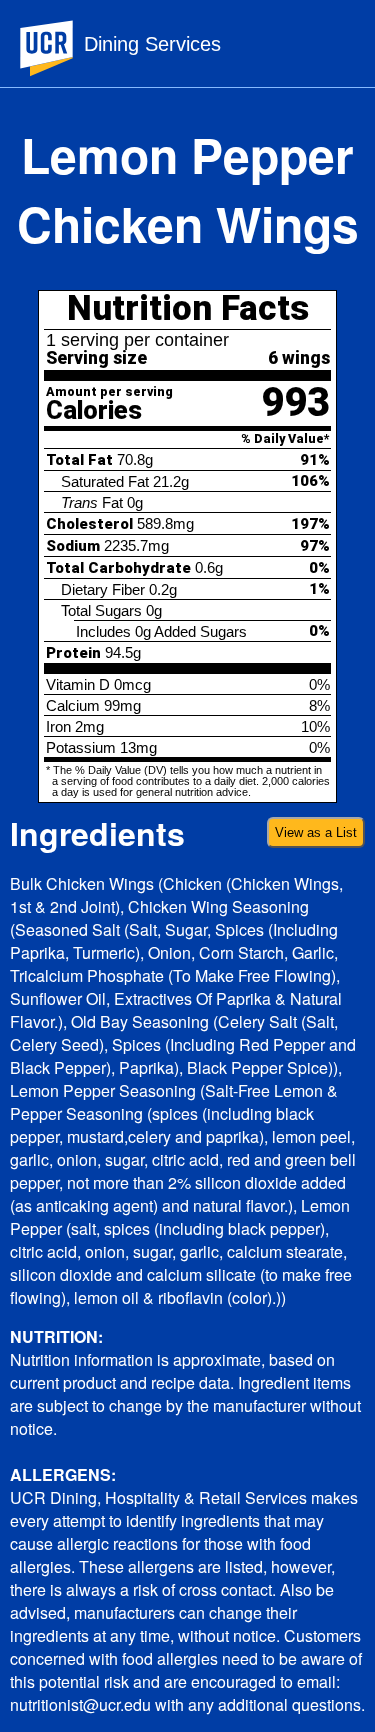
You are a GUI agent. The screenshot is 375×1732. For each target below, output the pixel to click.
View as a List (316, 832)
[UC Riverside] (59, 48)
